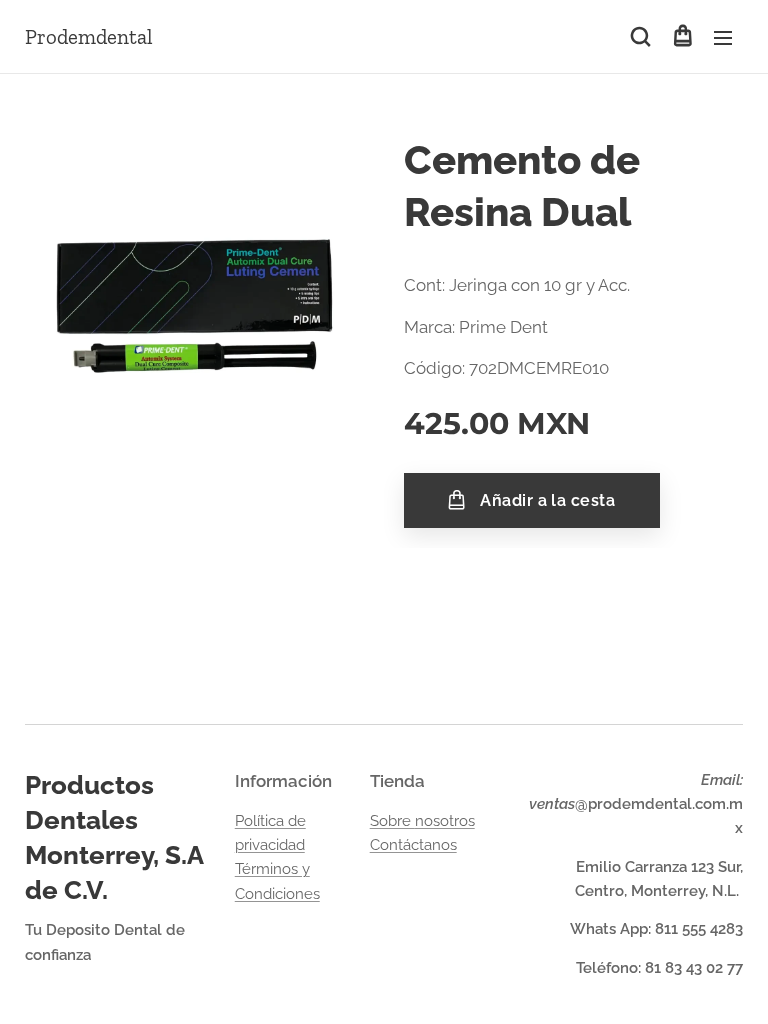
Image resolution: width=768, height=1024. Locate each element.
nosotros (445, 821)
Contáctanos (413, 845)
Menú (723, 37)
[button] (640, 37)
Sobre (392, 821)
